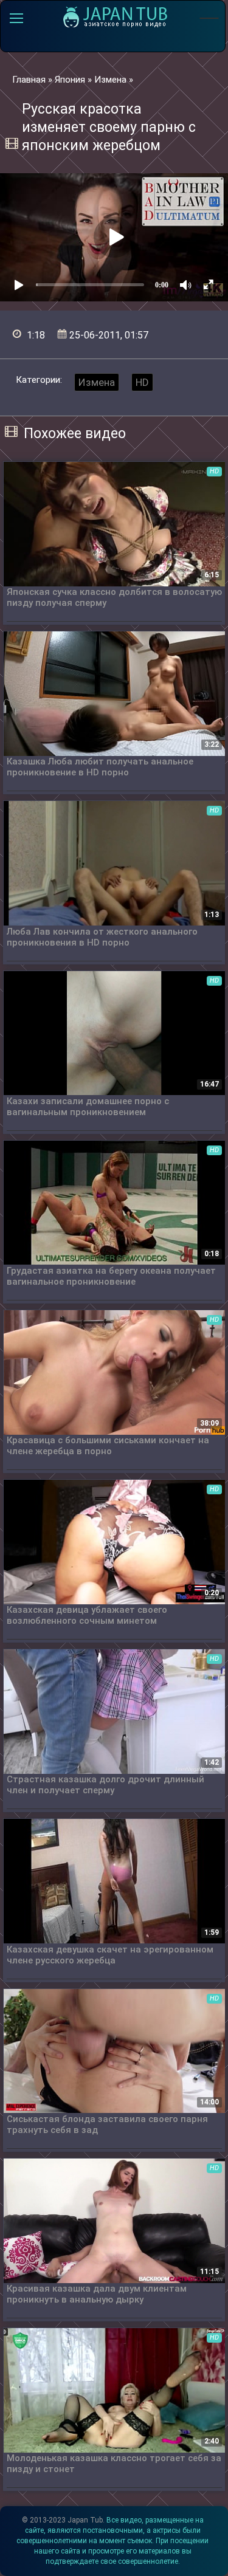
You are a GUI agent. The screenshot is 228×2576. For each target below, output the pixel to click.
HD (142, 382)
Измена (97, 382)
